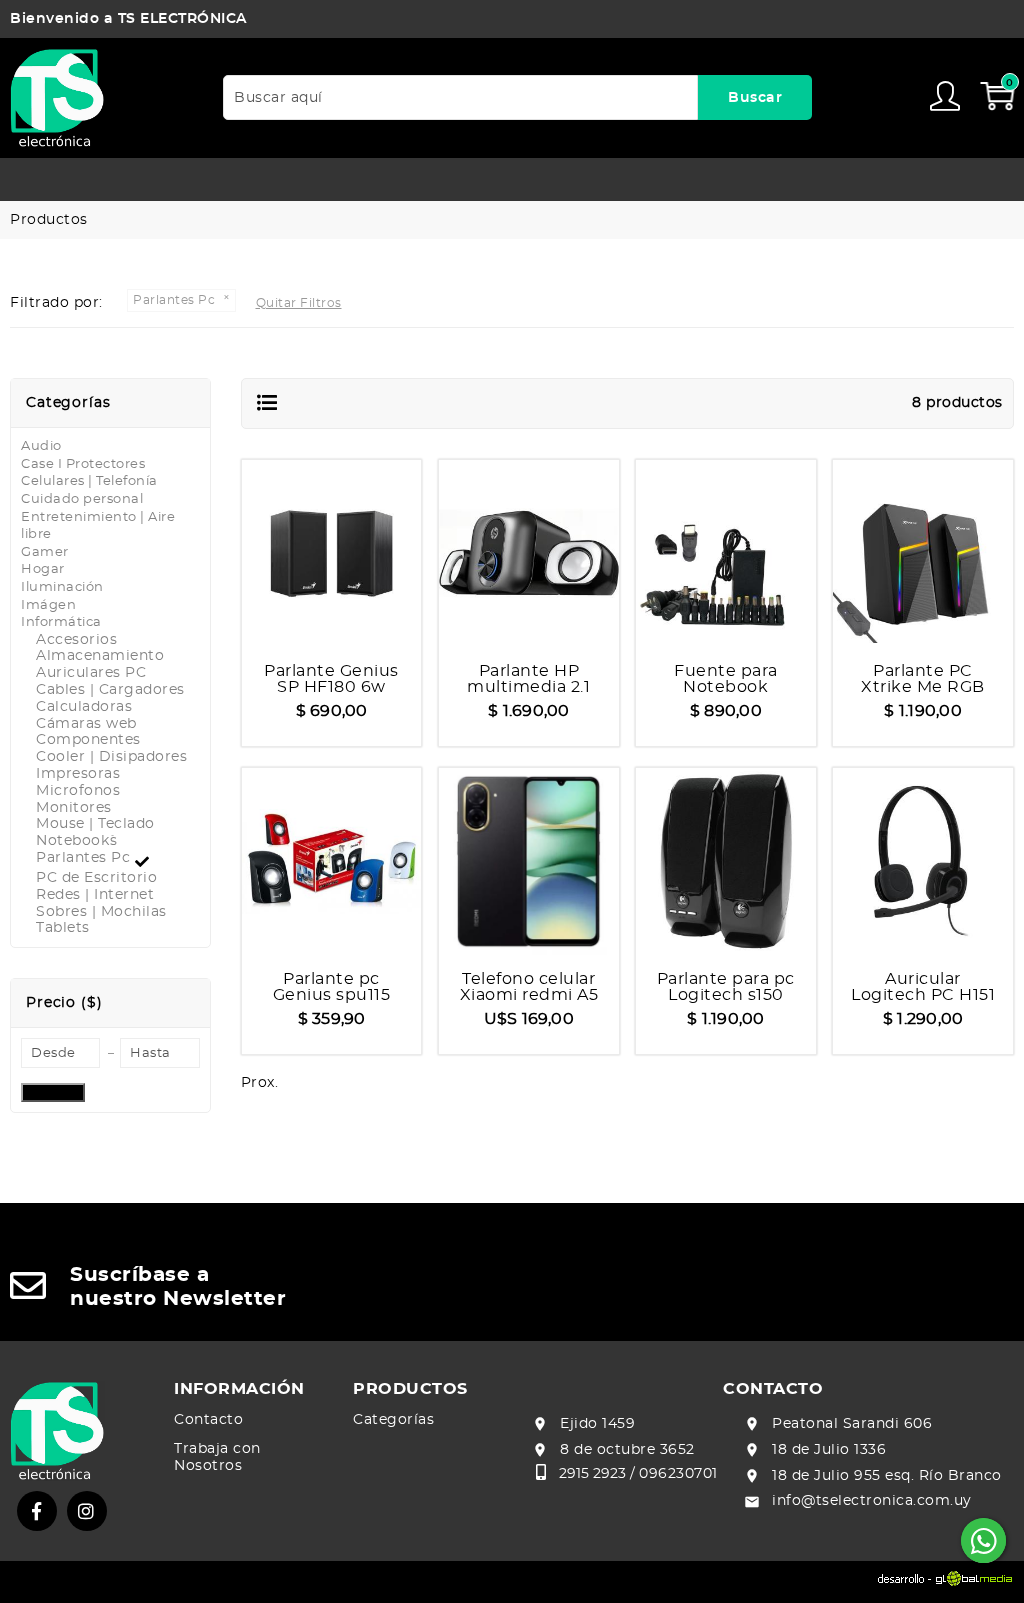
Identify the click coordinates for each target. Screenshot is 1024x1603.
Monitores (74, 808)
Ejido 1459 (597, 1424)
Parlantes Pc (85, 858)
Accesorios (76, 640)
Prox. (260, 1083)
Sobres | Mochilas (101, 912)
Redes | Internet (95, 895)
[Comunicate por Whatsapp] (983, 1540)
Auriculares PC (91, 673)
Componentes (88, 740)
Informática (61, 622)
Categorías (393, 1420)
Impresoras (78, 774)
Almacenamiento (100, 656)
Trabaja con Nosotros (217, 1457)
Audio (41, 446)
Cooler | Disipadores (111, 757)
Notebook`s (76, 841)
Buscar (755, 98)
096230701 (678, 1474)
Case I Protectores (83, 464)
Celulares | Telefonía (89, 481)
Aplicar (53, 1092)
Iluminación (62, 587)
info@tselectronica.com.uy (872, 1501)
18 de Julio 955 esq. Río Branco (887, 1476)
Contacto (208, 1420)
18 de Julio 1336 (829, 1450)
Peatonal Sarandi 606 (852, 1424)
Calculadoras (84, 707)
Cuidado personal (82, 499)
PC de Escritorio (96, 878)
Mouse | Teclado (95, 824)
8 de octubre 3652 (627, 1450)
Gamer (45, 552)
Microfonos (78, 791)
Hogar (43, 569)
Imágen (48, 605)
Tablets (63, 928)
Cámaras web (86, 724)
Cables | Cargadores (110, 690)
